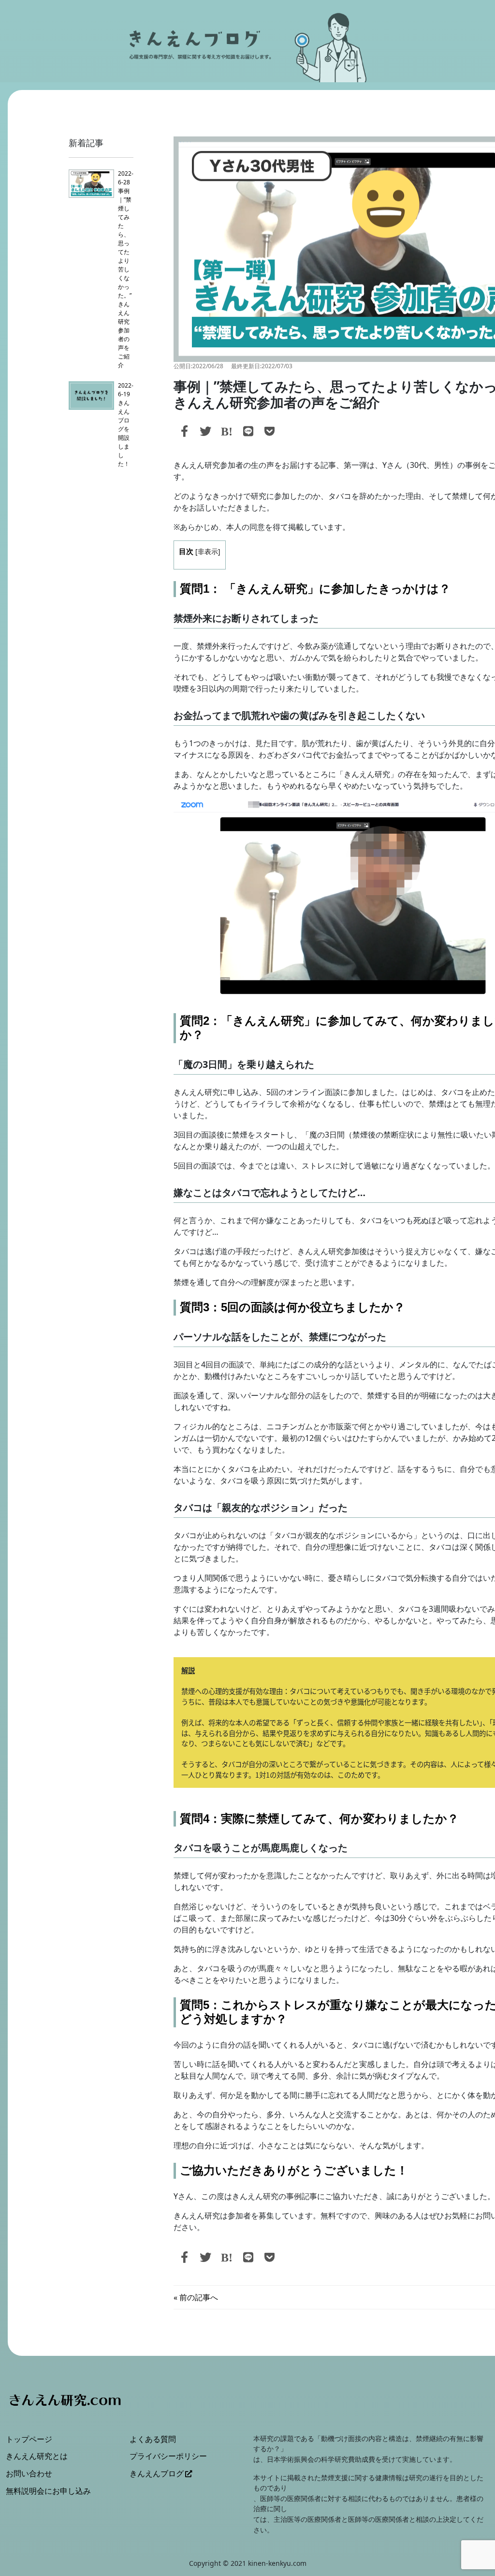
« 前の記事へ (196, 2297)
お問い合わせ (29, 2473)
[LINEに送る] (248, 431)
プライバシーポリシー (168, 2456)
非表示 (208, 551)
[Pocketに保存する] (270, 431)
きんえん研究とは (37, 2456)
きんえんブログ (157, 2473)
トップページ (29, 2439)
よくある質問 (153, 2439)
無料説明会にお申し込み (48, 2491)
